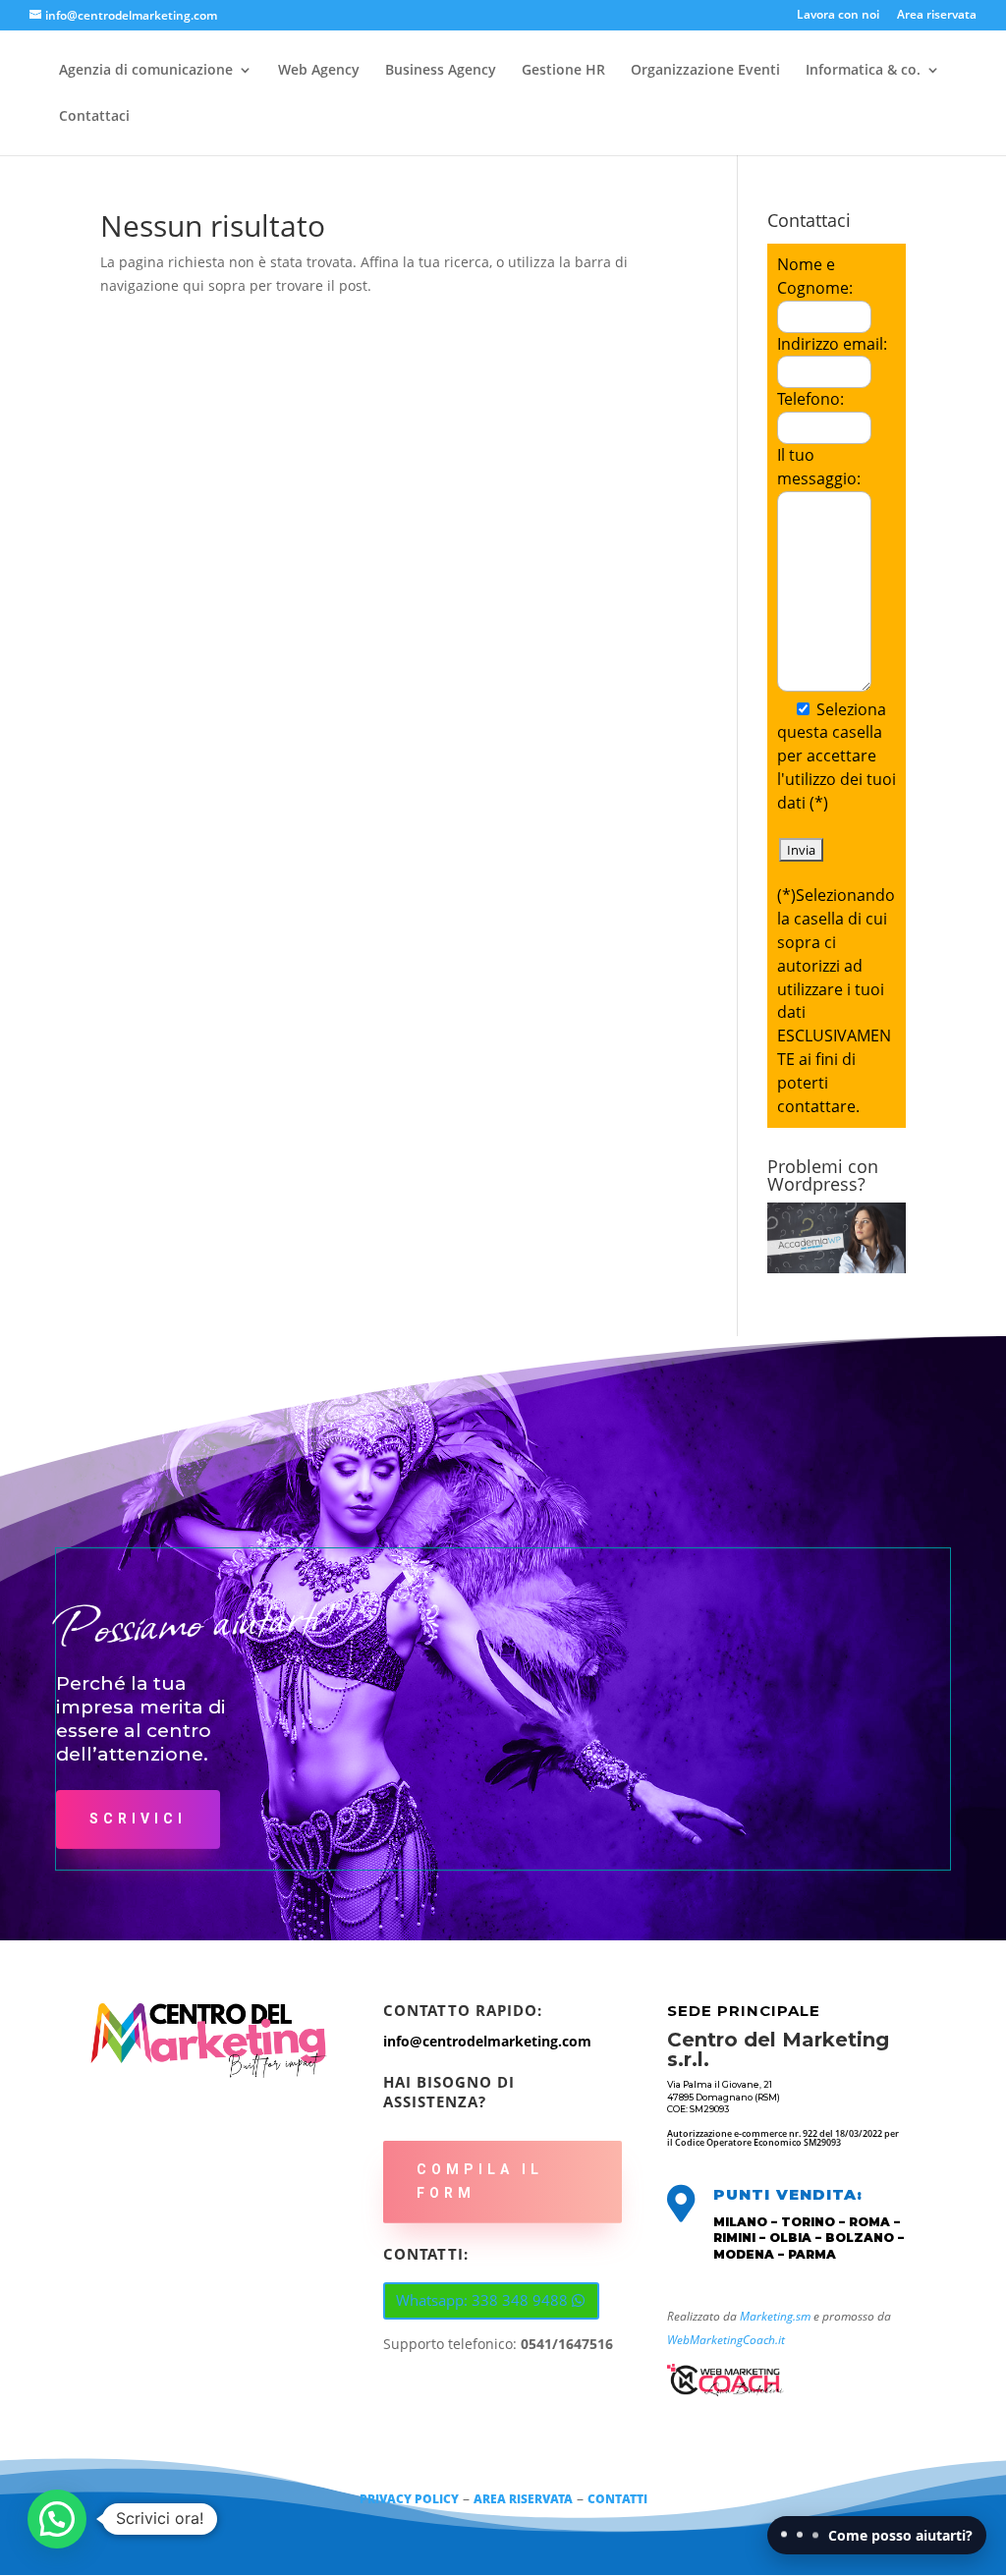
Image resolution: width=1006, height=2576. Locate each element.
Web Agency (319, 71)
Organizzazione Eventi (705, 71)
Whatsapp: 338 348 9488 (482, 2300)
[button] (57, 2519)
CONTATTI (617, 2499)
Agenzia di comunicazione (146, 71)
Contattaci (94, 117)
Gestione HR (563, 71)
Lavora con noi (838, 16)
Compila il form (480, 2181)
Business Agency (441, 71)
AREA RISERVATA (523, 2499)
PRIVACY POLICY (409, 2499)
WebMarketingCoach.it (726, 2340)
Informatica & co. (863, 71)
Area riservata (937, 16)
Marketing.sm (775, 2316)
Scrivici (138, 1819)
